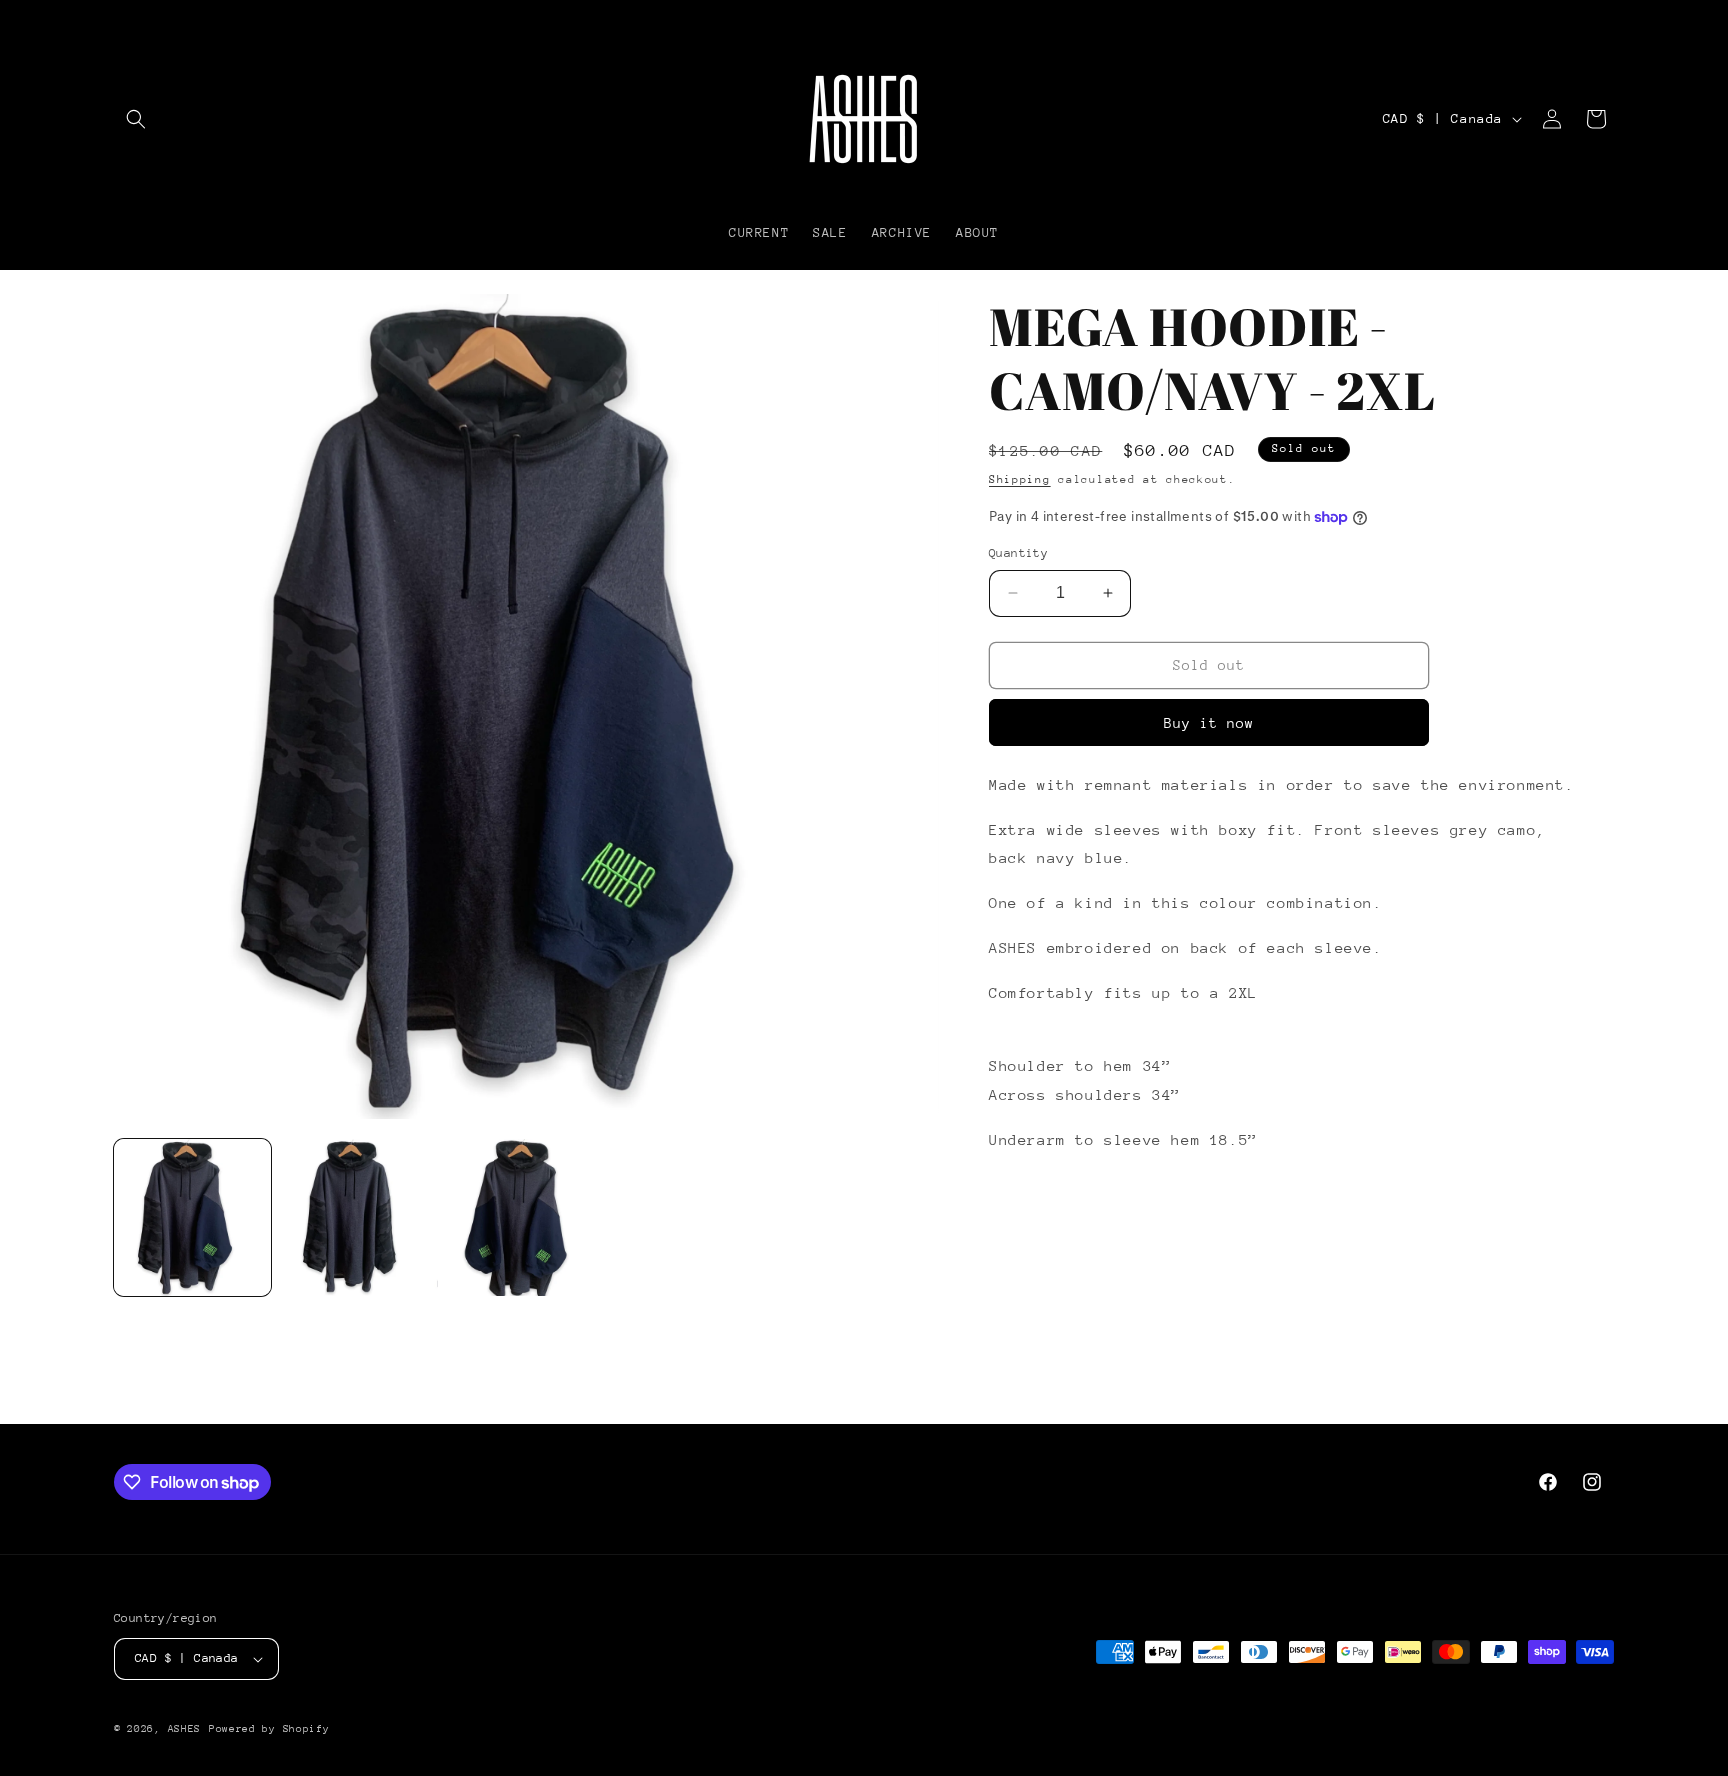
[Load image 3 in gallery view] (526, 1217)
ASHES (185, 1729)
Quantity (1018, 553)
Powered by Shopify (269, 1729)
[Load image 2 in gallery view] (359, 1217)
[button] (136, 119)
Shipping (1020, 479)
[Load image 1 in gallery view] (192, 1217)
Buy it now (1209, 723)
